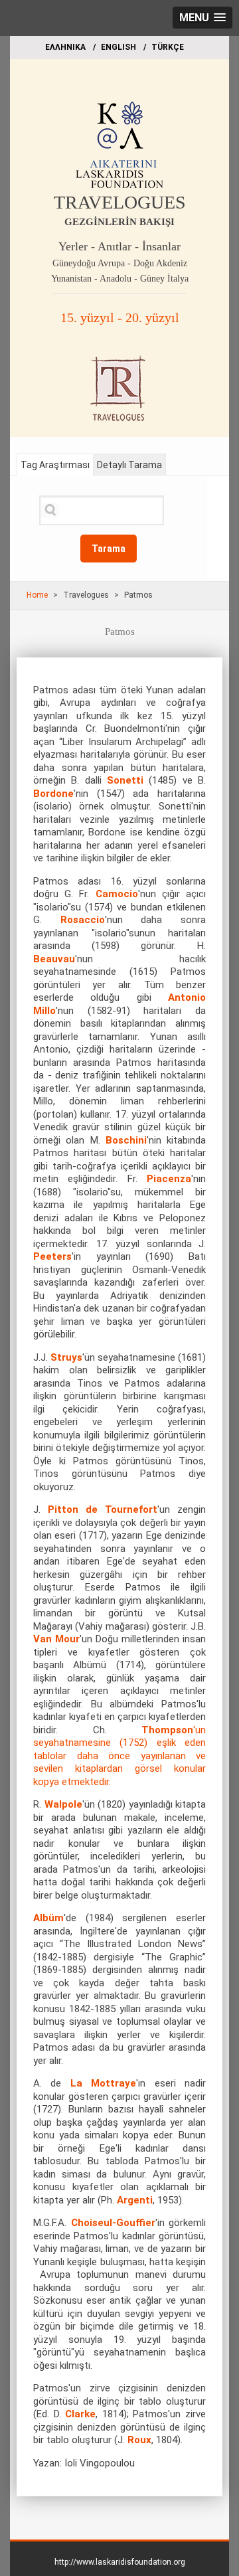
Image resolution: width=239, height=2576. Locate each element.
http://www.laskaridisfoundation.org (120, 2562)
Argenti (135, 2200)
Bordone (53, 794)
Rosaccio (83, 920)
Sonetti (125, 780)
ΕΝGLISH (119, 47)
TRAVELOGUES (120, 202)
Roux (139, 2440)
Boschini (126, 1140)
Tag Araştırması (55, 465)
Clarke (80, 2414)
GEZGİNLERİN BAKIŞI (119, 222)
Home (37, 595)
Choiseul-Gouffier (113, 2223)
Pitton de (73, 1509)
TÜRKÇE (168, 47)
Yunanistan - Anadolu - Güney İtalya (120, 279)
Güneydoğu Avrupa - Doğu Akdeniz (120, 263)
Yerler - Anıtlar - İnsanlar (119, 246)
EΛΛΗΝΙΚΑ (65, 47)
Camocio (117, 894)
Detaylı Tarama (129, 465)
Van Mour (56, 1639)
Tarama (109, 549)
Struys (66, 1357)
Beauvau (54, 959)
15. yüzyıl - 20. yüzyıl (120, 317)
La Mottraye (103, 2083)
